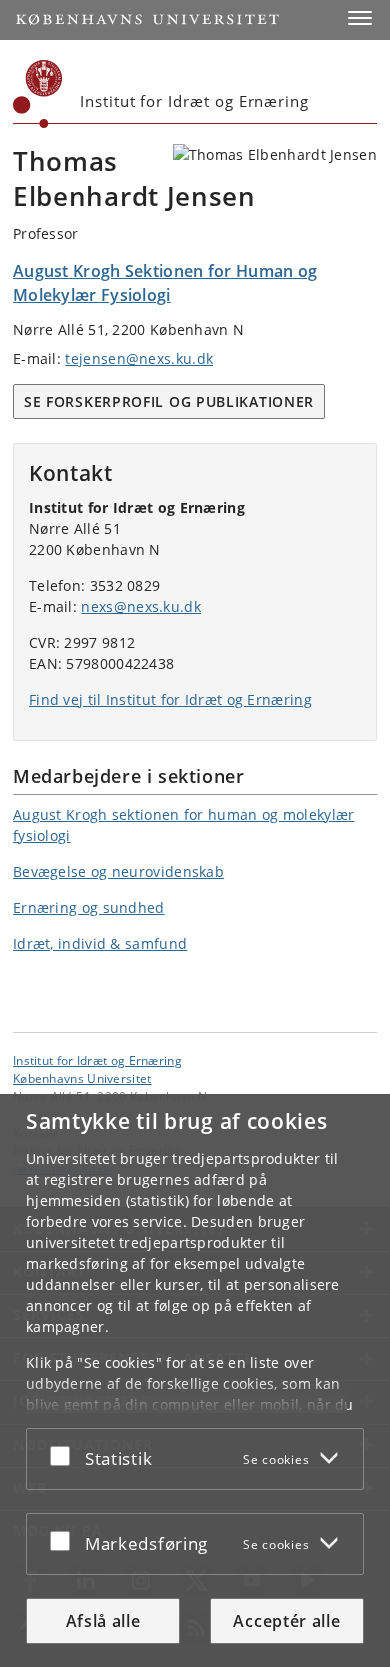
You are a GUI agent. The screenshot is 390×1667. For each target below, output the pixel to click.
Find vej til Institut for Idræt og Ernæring (170, 699)
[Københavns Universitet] (38, 94)
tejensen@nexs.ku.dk (139, 358)
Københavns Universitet (82, 1078)
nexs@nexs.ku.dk (141, 606)
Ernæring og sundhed (89, 907)
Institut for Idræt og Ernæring (97, 1060)
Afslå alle (103, 1621)
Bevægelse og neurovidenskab (118, 871)
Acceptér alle (286, 1621)
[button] (360, 18)
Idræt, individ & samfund (100, 943)
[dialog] (195, 1380)
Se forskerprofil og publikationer (169, 401)
